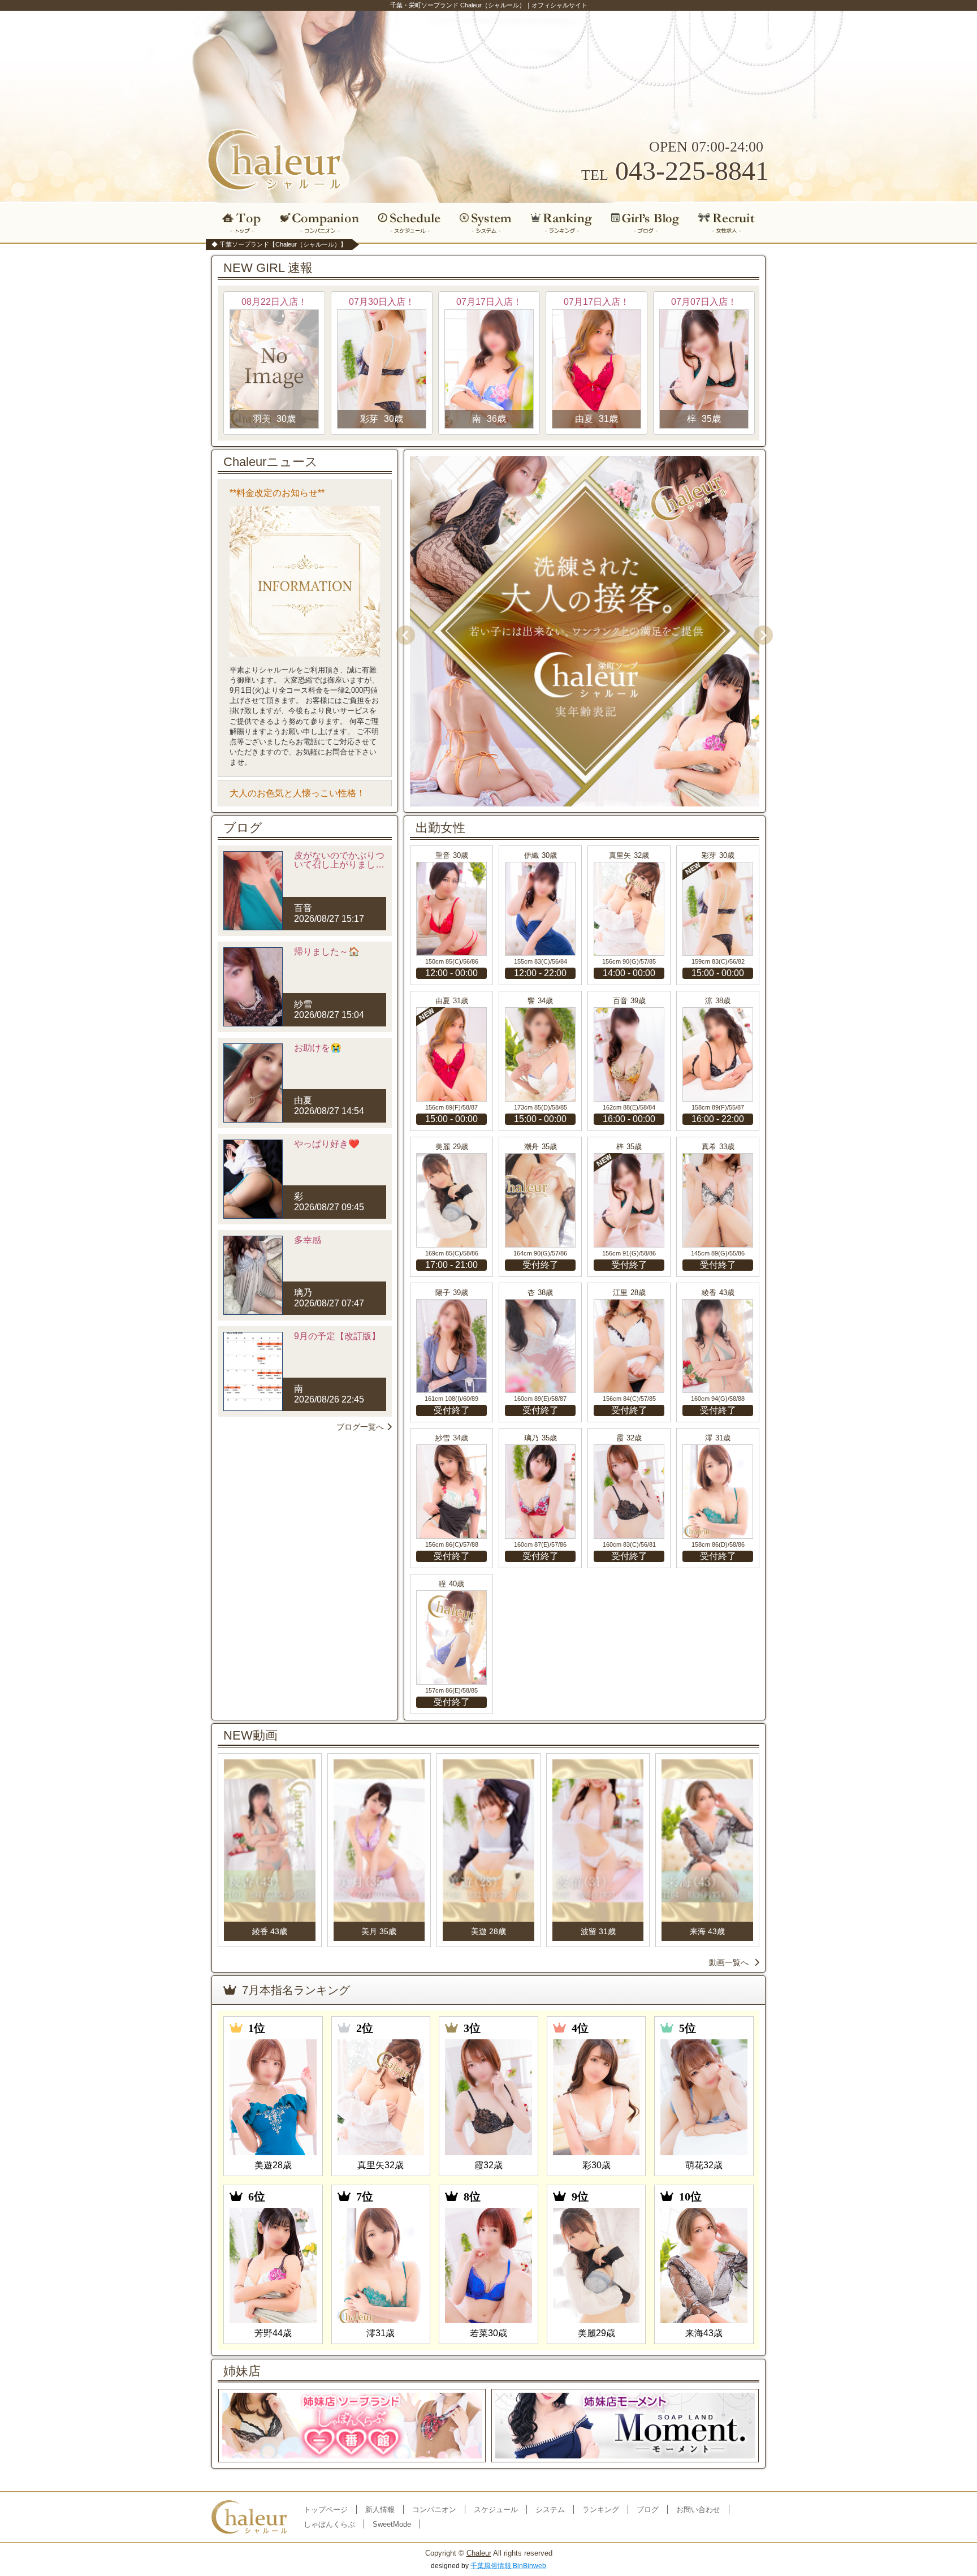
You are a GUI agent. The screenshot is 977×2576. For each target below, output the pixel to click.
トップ (239, 223)
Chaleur (479, 2553)
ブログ (646, 223)
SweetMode (392, 2524)
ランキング (562, 223)
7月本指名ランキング (296, 1990)
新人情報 (380, 2510)
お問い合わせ (698, 2510)
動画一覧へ (729, 1962)
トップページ (326, 2510)
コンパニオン (320, 223)
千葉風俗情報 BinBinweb (508, 2566)
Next (759, 631)
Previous (401, 631)
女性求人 (730, 223)
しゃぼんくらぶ (329, 2524)
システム (486, 223)
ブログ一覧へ (360, 1427)
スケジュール (409, 223)
